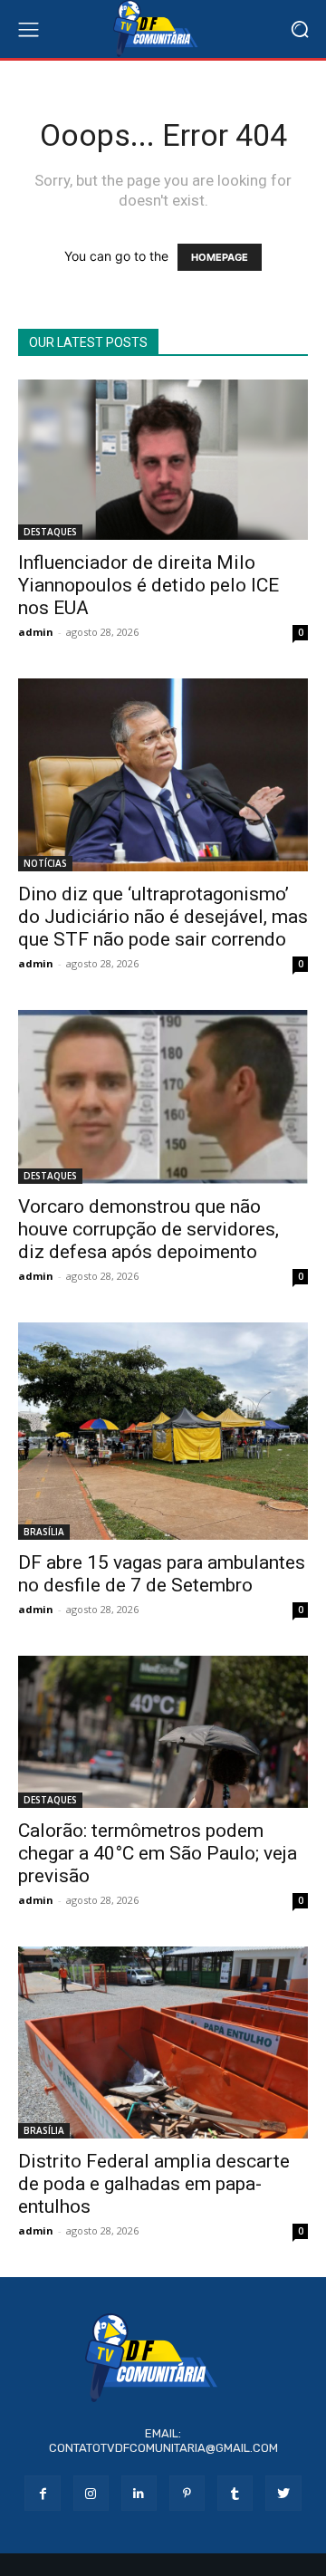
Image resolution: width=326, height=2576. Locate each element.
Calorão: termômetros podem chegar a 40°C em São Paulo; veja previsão (158, 1853)
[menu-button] (28, 29)
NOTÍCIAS (45, 863)
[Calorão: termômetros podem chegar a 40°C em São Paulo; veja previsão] (163, 1732)
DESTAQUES (50, 532)
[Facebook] (42, 2493)
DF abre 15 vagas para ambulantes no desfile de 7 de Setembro (162, 1574)
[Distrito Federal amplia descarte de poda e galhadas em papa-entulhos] (163, 2043)
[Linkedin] (139, 2493)
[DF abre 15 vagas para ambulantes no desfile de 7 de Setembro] (163, 1431)
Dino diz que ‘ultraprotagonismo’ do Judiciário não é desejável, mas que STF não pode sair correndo (163, 917)
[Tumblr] (235, 2493)
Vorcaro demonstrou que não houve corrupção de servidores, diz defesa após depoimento (149, 1229)
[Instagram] (91, 2493)
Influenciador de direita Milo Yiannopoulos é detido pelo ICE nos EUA (149, 585)
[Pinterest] (187, 2493)
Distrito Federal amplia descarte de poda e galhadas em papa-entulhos (154, 2184)
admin (36, 632)
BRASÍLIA (44, 1532)
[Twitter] (283, 2493)
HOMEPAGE (220, 257)
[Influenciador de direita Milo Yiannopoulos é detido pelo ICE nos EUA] (163, 460)
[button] (299, 29)
